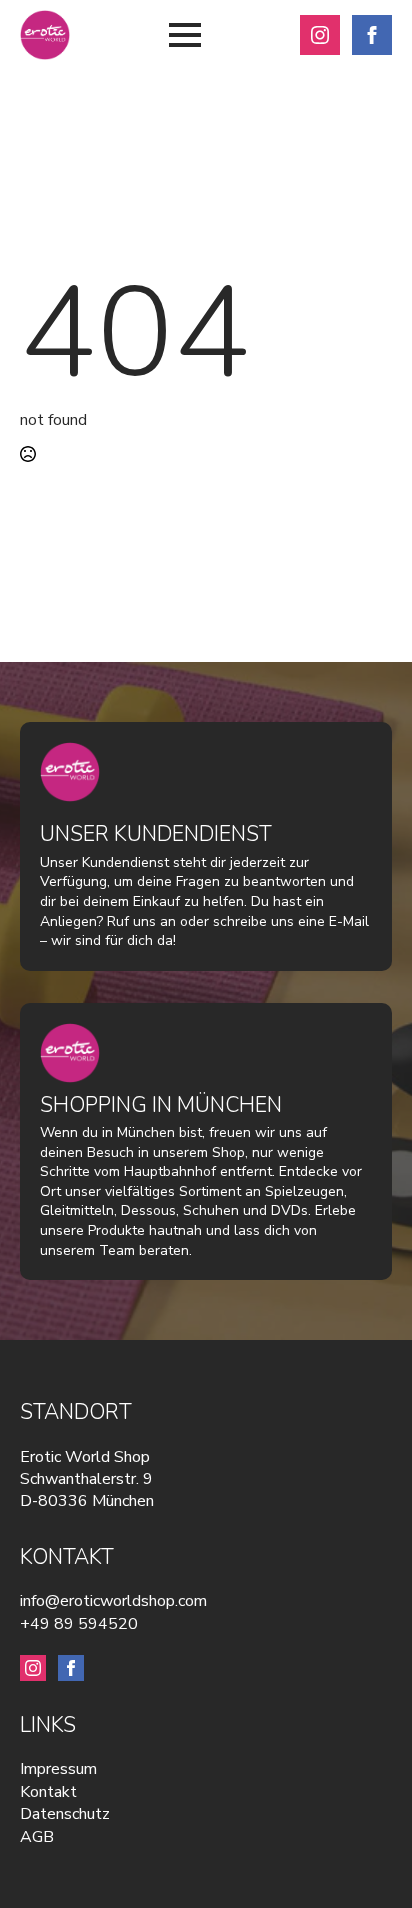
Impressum (58, 1769)
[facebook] (372, 35)
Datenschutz (65, 1814)
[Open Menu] (185, 35)
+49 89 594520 (79, 1624)
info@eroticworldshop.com (113, 1601)
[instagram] (320, 35)
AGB (37, 1837)
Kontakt (48, 1792)
